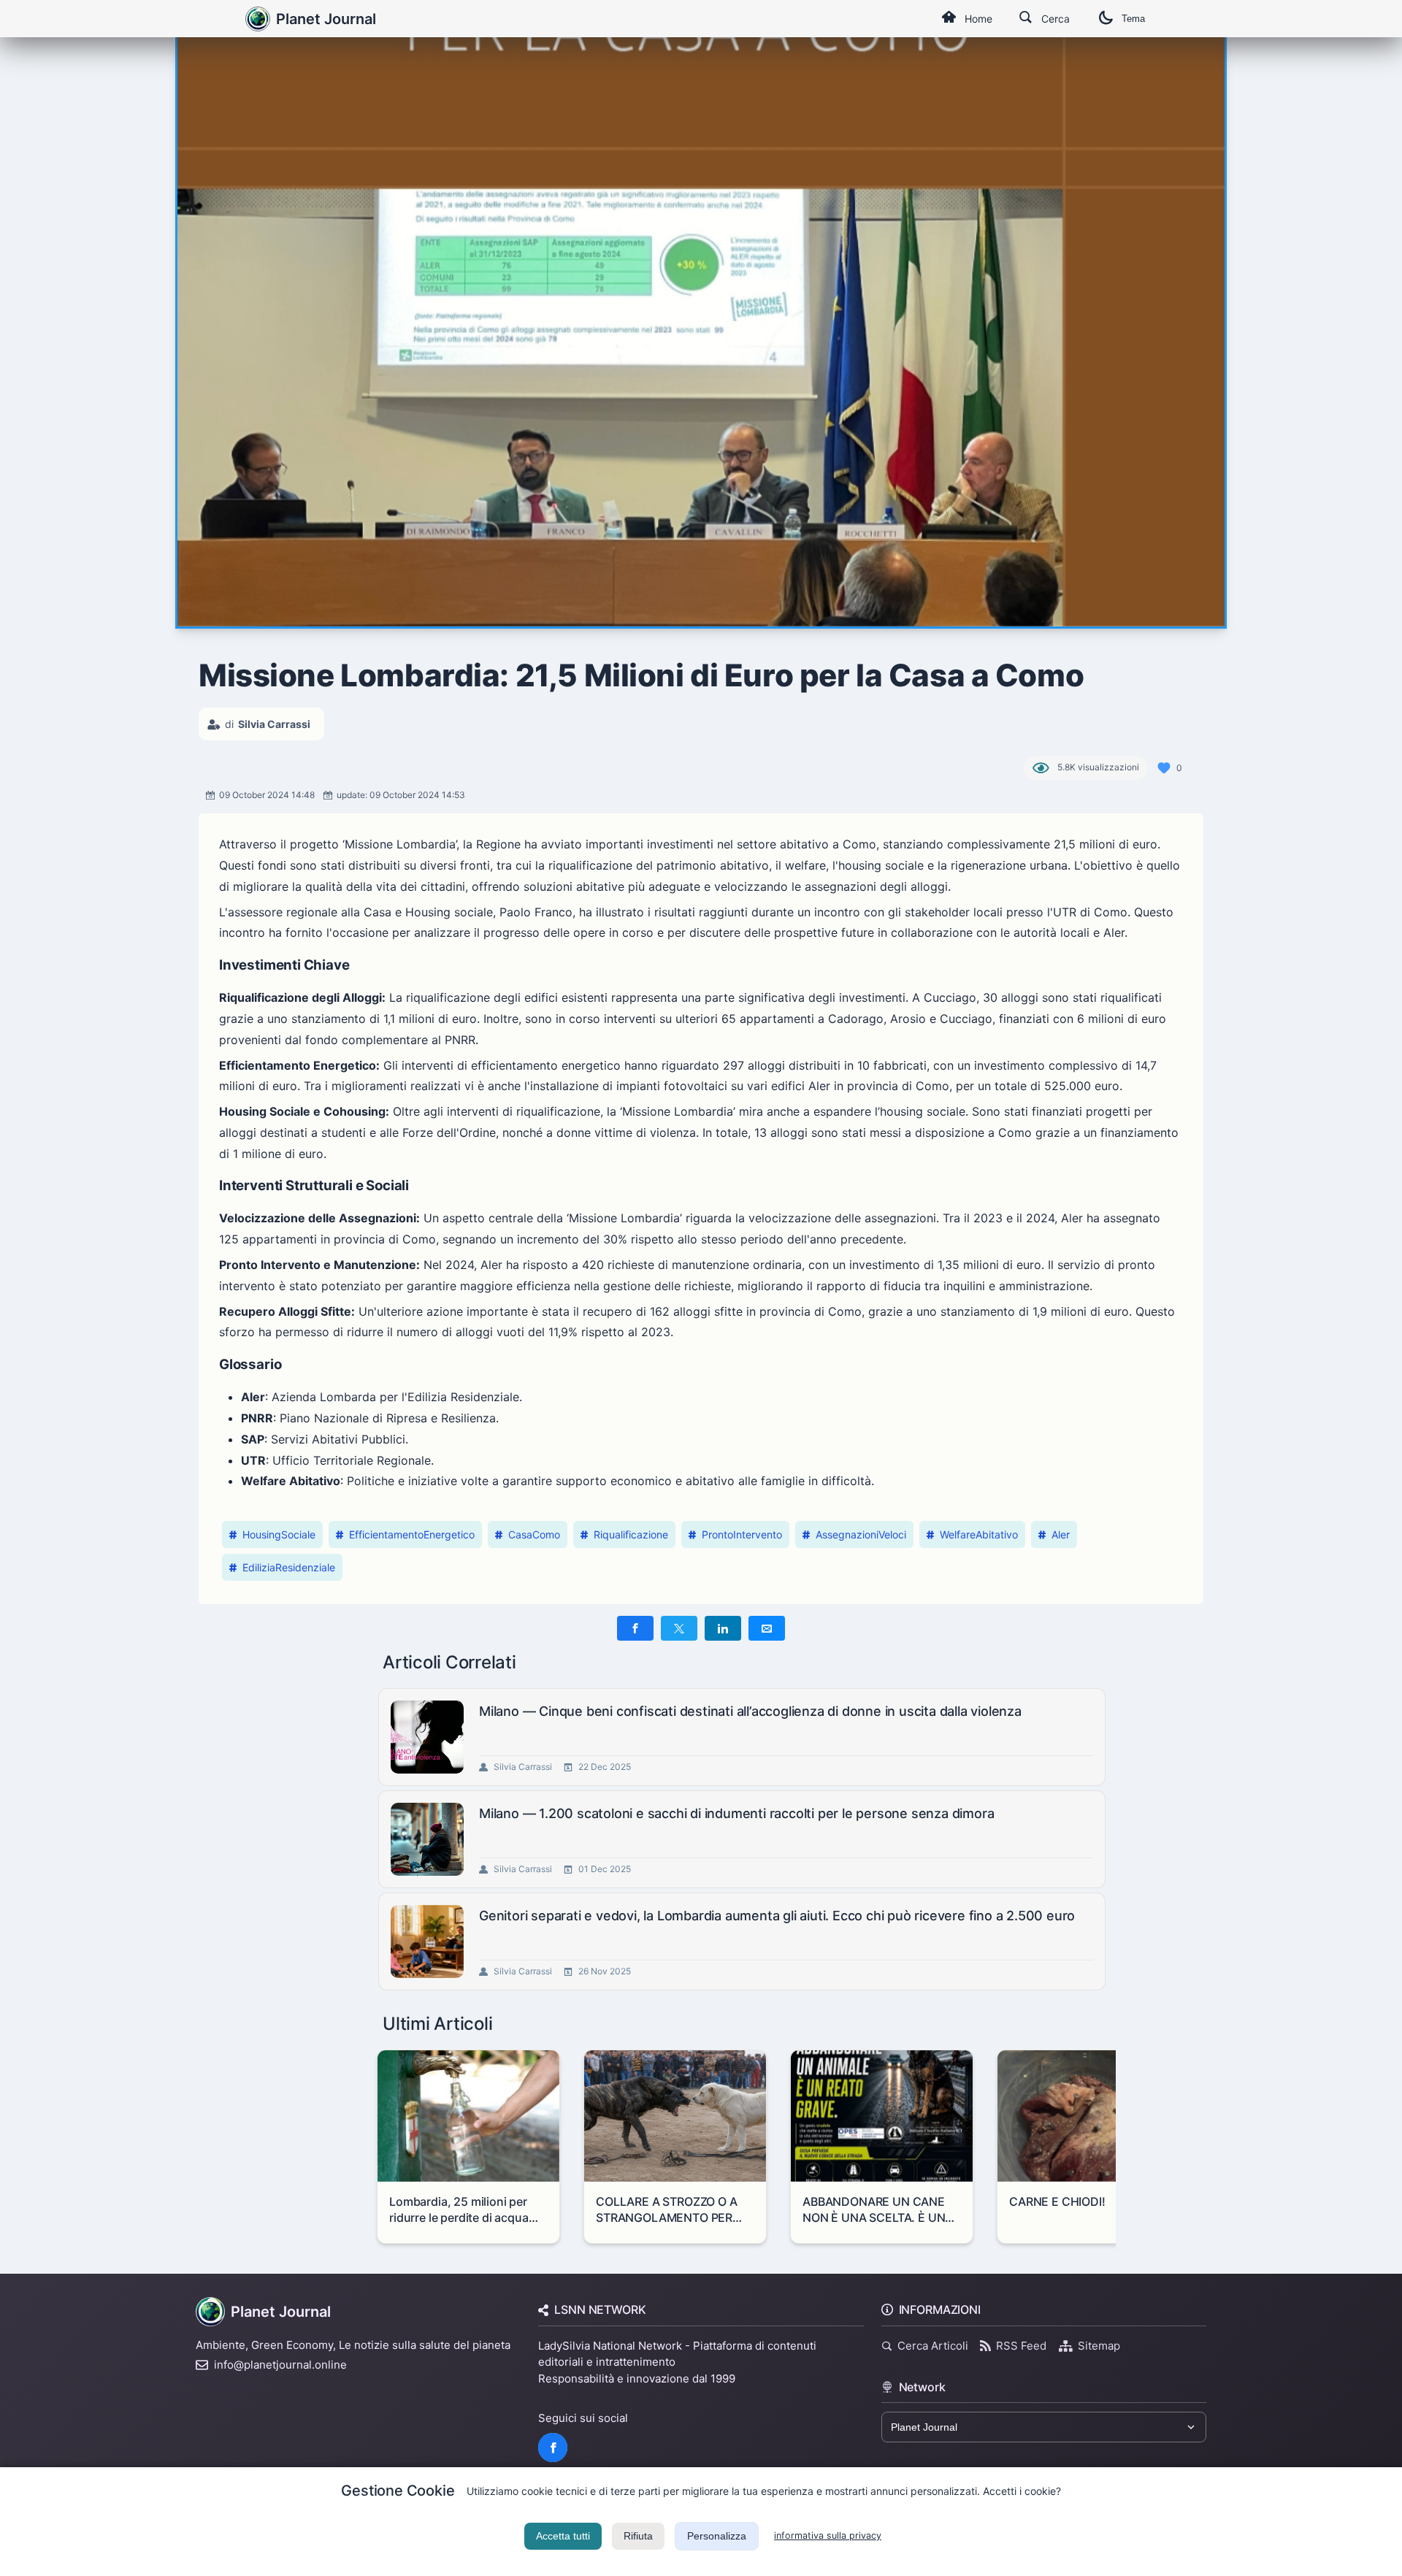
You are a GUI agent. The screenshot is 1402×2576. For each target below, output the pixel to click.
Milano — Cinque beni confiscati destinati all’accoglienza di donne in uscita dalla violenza (750, 1711)
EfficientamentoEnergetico (412, 1534)
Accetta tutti (563, 2536)
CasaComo (534, 1534)
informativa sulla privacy (828, 2535)
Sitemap (1099, 2346)
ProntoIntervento (742, 1534)
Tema (1133, 19)
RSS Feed (1021, 2346)
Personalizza (717, 2536)
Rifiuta (638, 2536)
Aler (1061, 1534)
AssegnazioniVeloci (861, 1534)
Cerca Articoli (933, 2346)
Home (978, 19)
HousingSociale (279, 1534)
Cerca (1056, 19)
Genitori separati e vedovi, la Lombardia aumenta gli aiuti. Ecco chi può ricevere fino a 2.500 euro (777, 1916)
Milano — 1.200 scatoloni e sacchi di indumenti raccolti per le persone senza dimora (736, 1813)
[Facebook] (553, 2447)
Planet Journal (326, 19)
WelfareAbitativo (979, 1534)
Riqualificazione (631, 1534)
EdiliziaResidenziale (289, 1567)
